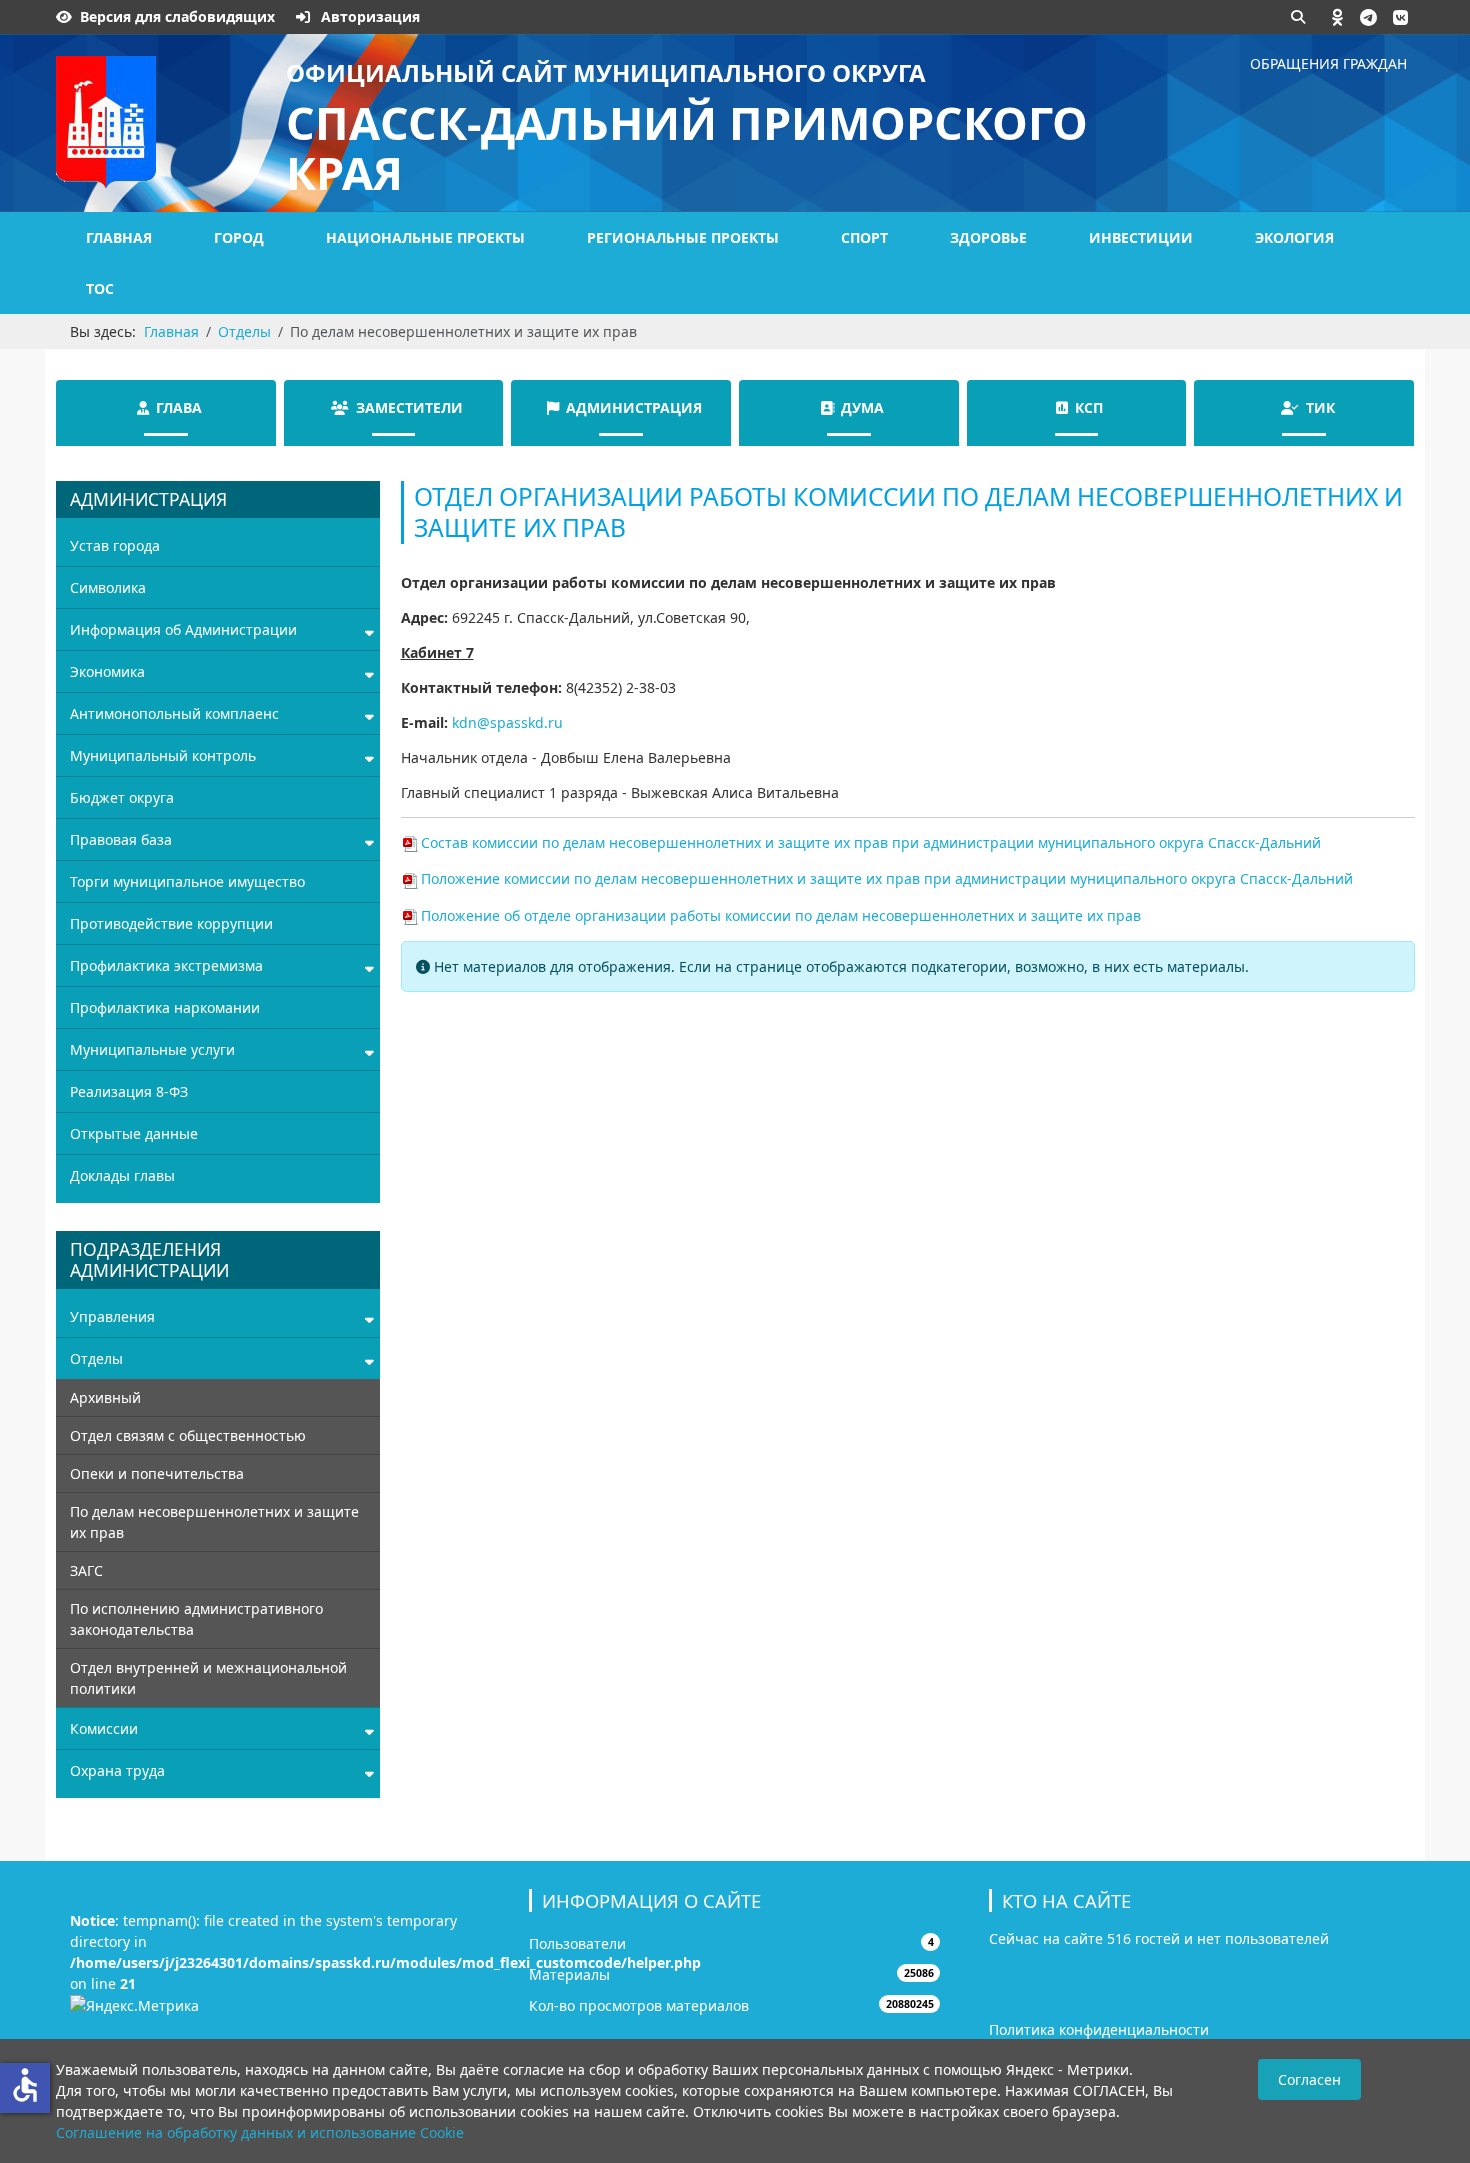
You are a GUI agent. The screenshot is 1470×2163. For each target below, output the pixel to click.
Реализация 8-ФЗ (129, 1091)
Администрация (634, 407)
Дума (862, 407)
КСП (1089, 407)
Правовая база (121, 839)
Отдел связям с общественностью (188, 1435)
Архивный (105, 1397)
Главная (119, 237)
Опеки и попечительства (157, 1473)
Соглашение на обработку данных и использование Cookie (260, 2132)
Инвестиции (1141, 237)
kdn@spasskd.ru (507, 722)
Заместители (409, 407)
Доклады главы (122, 1175)
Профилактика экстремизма (166, 965)
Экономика (107, 671)
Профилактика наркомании (165, 1007)
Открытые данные (134, 1133)
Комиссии (104, 1728)
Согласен (1309, 2079)
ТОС (100, 288)
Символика (108, 587)
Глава (179, 407)
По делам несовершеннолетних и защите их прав (214, 1522)
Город (239, 237)
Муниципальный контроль (163, 755)
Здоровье (988, 237)
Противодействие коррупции (171, 923)
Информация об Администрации (183, 629)
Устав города (115, 545)
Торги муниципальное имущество (187, 881)
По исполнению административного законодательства (196, 1619)
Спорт (864, 237)
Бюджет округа (122, 797)
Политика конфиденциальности (1099, 2029)
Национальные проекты (425, 237)
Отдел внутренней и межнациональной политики (208, 1678)
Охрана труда (117, 1770)
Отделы (96, 1358)
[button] (1338, 17)
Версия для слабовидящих (177, 16)
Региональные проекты (683, 237)
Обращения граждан (1328, 63)
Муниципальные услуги (152, 1049)
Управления (112, 1316)
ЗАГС (86, 1570)
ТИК (1320, 407)
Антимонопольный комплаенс (174, 713)
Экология (1294, 237)
